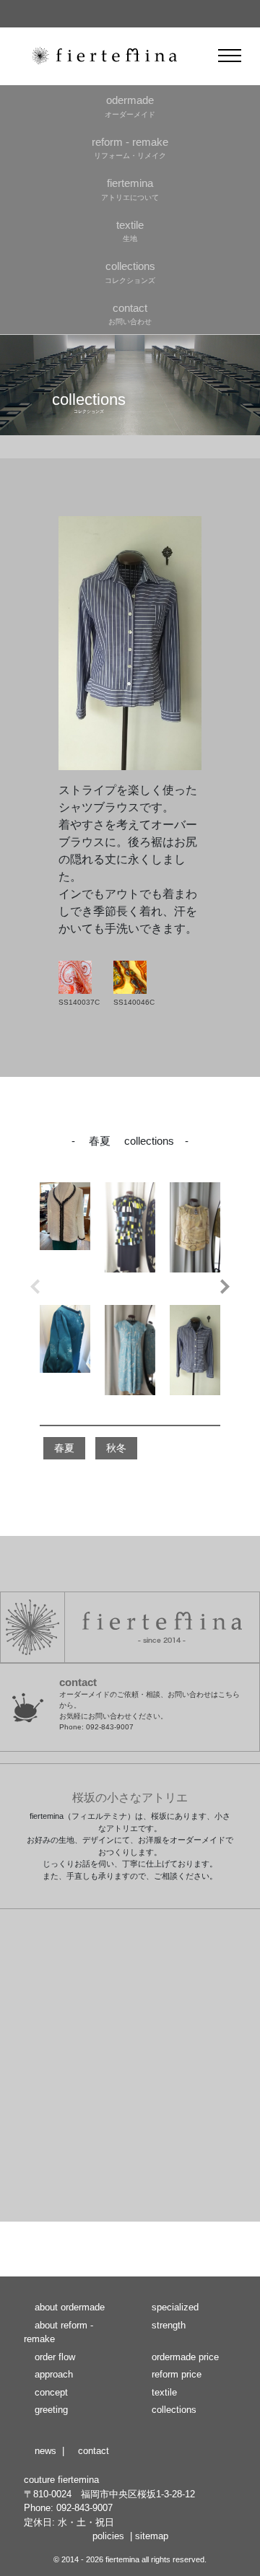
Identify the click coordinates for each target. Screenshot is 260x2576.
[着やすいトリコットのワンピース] (130, 1359)
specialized (175, 2307)
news (45, 2451)
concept (51, 2392)
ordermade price (185, 2357)
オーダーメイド (130, 106)
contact (94, 2451)
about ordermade (70, 2307)
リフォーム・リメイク (130, 148)
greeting (51, 2410)
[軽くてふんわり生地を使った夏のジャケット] (65, 1236)
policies (108, 2536)
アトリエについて (130, 189)
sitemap (152, 2536)
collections (174, 2410)
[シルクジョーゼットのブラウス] (130, 1236)
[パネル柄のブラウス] (195, 1236)
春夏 (64, 1448)
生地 (130, 231)
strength (169, 2325)
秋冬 (116, 1448)
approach (54, 2374)
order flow (55, 2357)
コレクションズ (130, 272)
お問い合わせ (130, 314)
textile (164, 2392)
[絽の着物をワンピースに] (65, 1359)
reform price (177, 2374)
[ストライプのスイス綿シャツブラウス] (195, 1359)
